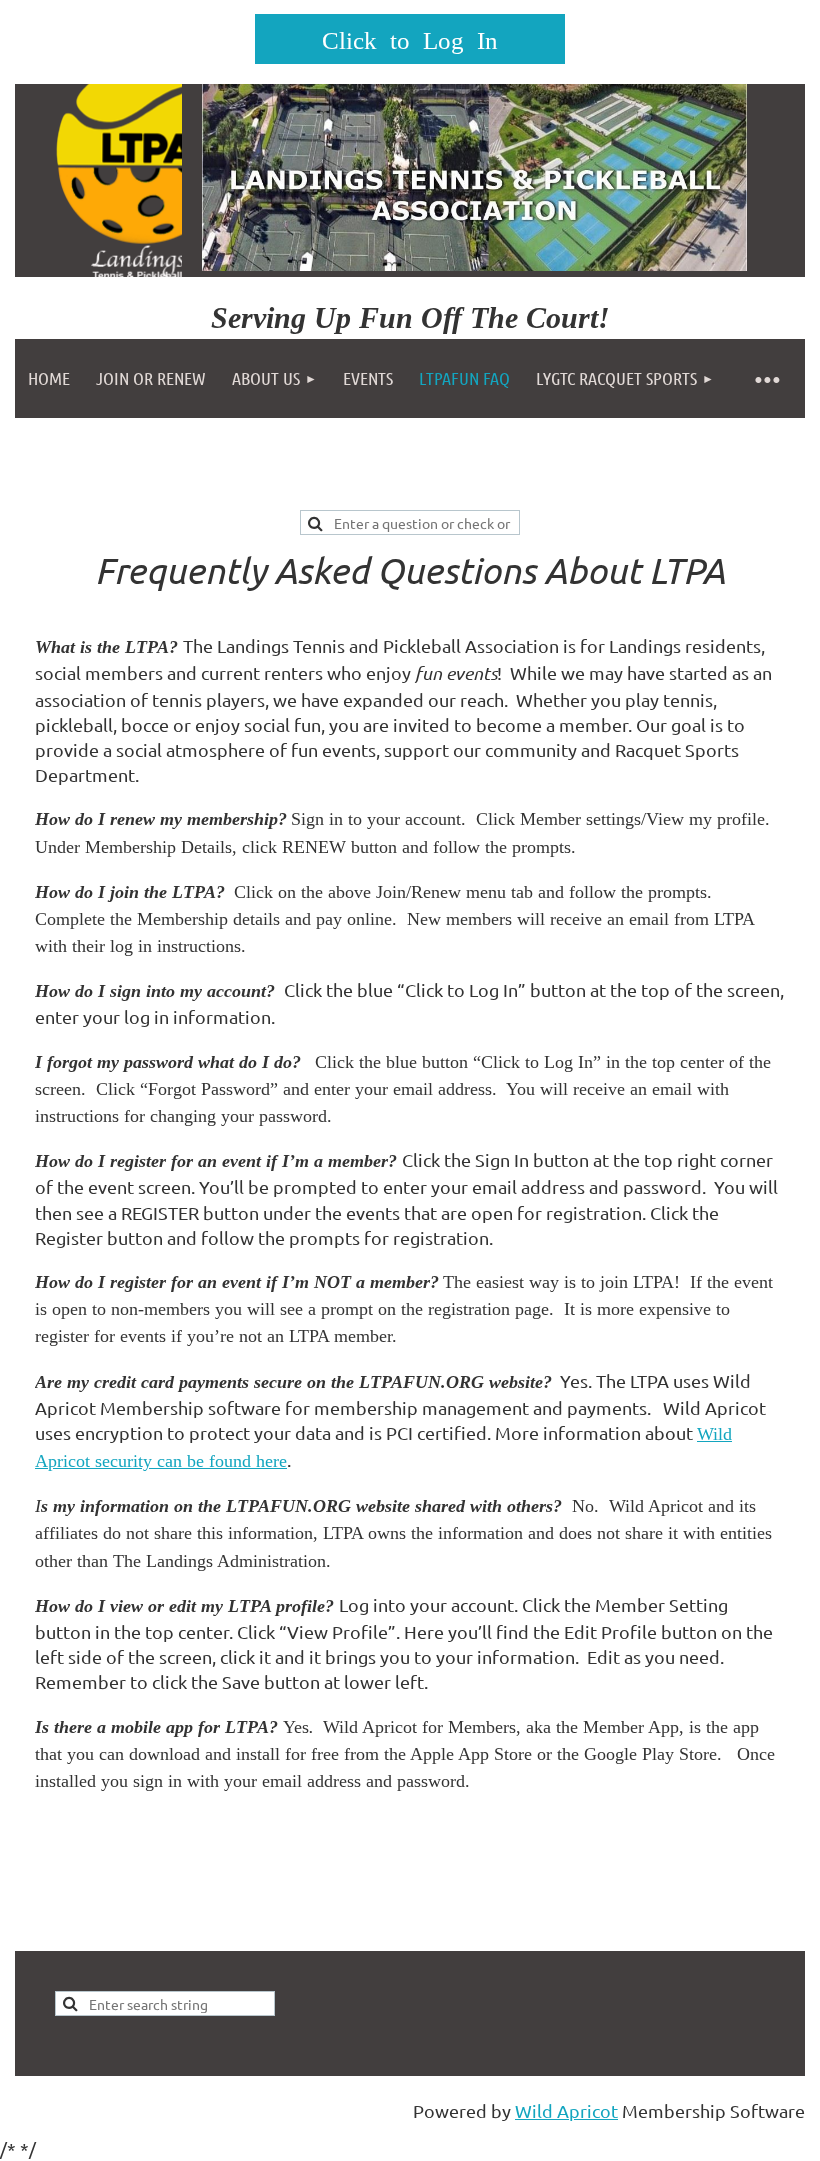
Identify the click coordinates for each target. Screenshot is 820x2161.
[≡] (766, 378)
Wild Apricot (566, 2110)
